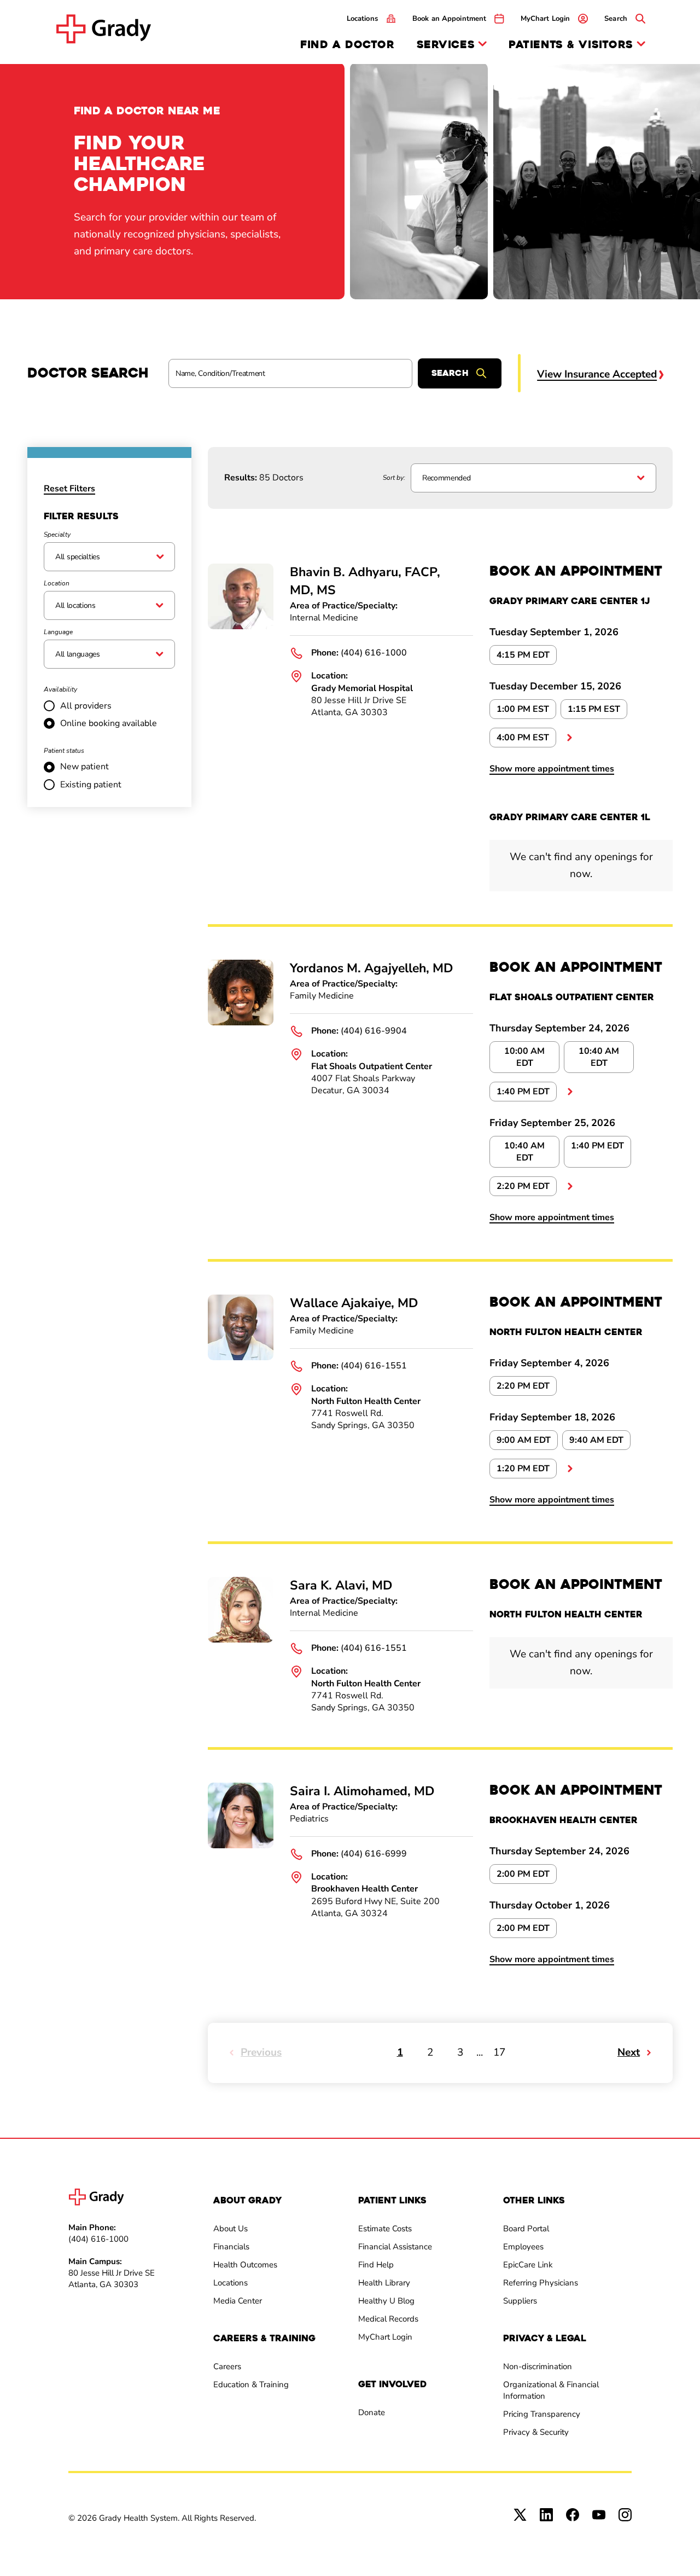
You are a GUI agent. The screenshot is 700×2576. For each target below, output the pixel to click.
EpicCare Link (528, 2265)
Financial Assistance (395, 2247)
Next (629, 2052)
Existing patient (91, 785)
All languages (78, 654)
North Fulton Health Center (366, 1401)
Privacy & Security (536, 2432)
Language (58, 632)
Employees (523, 2247)
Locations (231, 2283)
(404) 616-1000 (374, 653)
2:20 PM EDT (523, 1186)
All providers (86, 706)
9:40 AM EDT (596, 1440)
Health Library (384, 2283)
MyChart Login (385, 2337)
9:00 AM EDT (524, 1440)
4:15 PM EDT (523, 655)
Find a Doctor (347, 45)
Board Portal (526, 2229)
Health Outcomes (245, 2265)
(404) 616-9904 (374, 1031)
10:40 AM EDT (599, 1057)
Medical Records (388, 2319)
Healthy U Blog (386, 2301)
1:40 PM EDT (523, 1092)
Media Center (238, 2301)
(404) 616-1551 (374, 1366)
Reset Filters (69, 489)
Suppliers (520, 2301)
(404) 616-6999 (374, 1854)
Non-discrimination (538, 2366)
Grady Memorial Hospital (362, 688)
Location (57, 583)
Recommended (446, 478)
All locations (75, 605)
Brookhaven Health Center (364, 1889)
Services (446, 45)
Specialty (57, 535)
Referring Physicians (541, 2283)
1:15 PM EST (594, 709)
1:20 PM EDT (523, 1469)
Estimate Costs (385, 2229)
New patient (84, 767)
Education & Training (251, 2384)
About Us (231, 2229)
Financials (231, 2247)
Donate (372, 2412)
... (569, 738)
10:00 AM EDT (524, 1057)
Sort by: (394, 478)
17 (499, 2052)
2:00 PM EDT (523, 1874)
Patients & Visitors (571, 45)
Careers (227, 2366)
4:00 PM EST (523, 738)
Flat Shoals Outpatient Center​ (372, 1066)
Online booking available (109, 723)
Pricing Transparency (542, 2414)
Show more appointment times (552, 769)
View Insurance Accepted (597, 374)
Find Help (376, 2265)
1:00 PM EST (523, 709)
